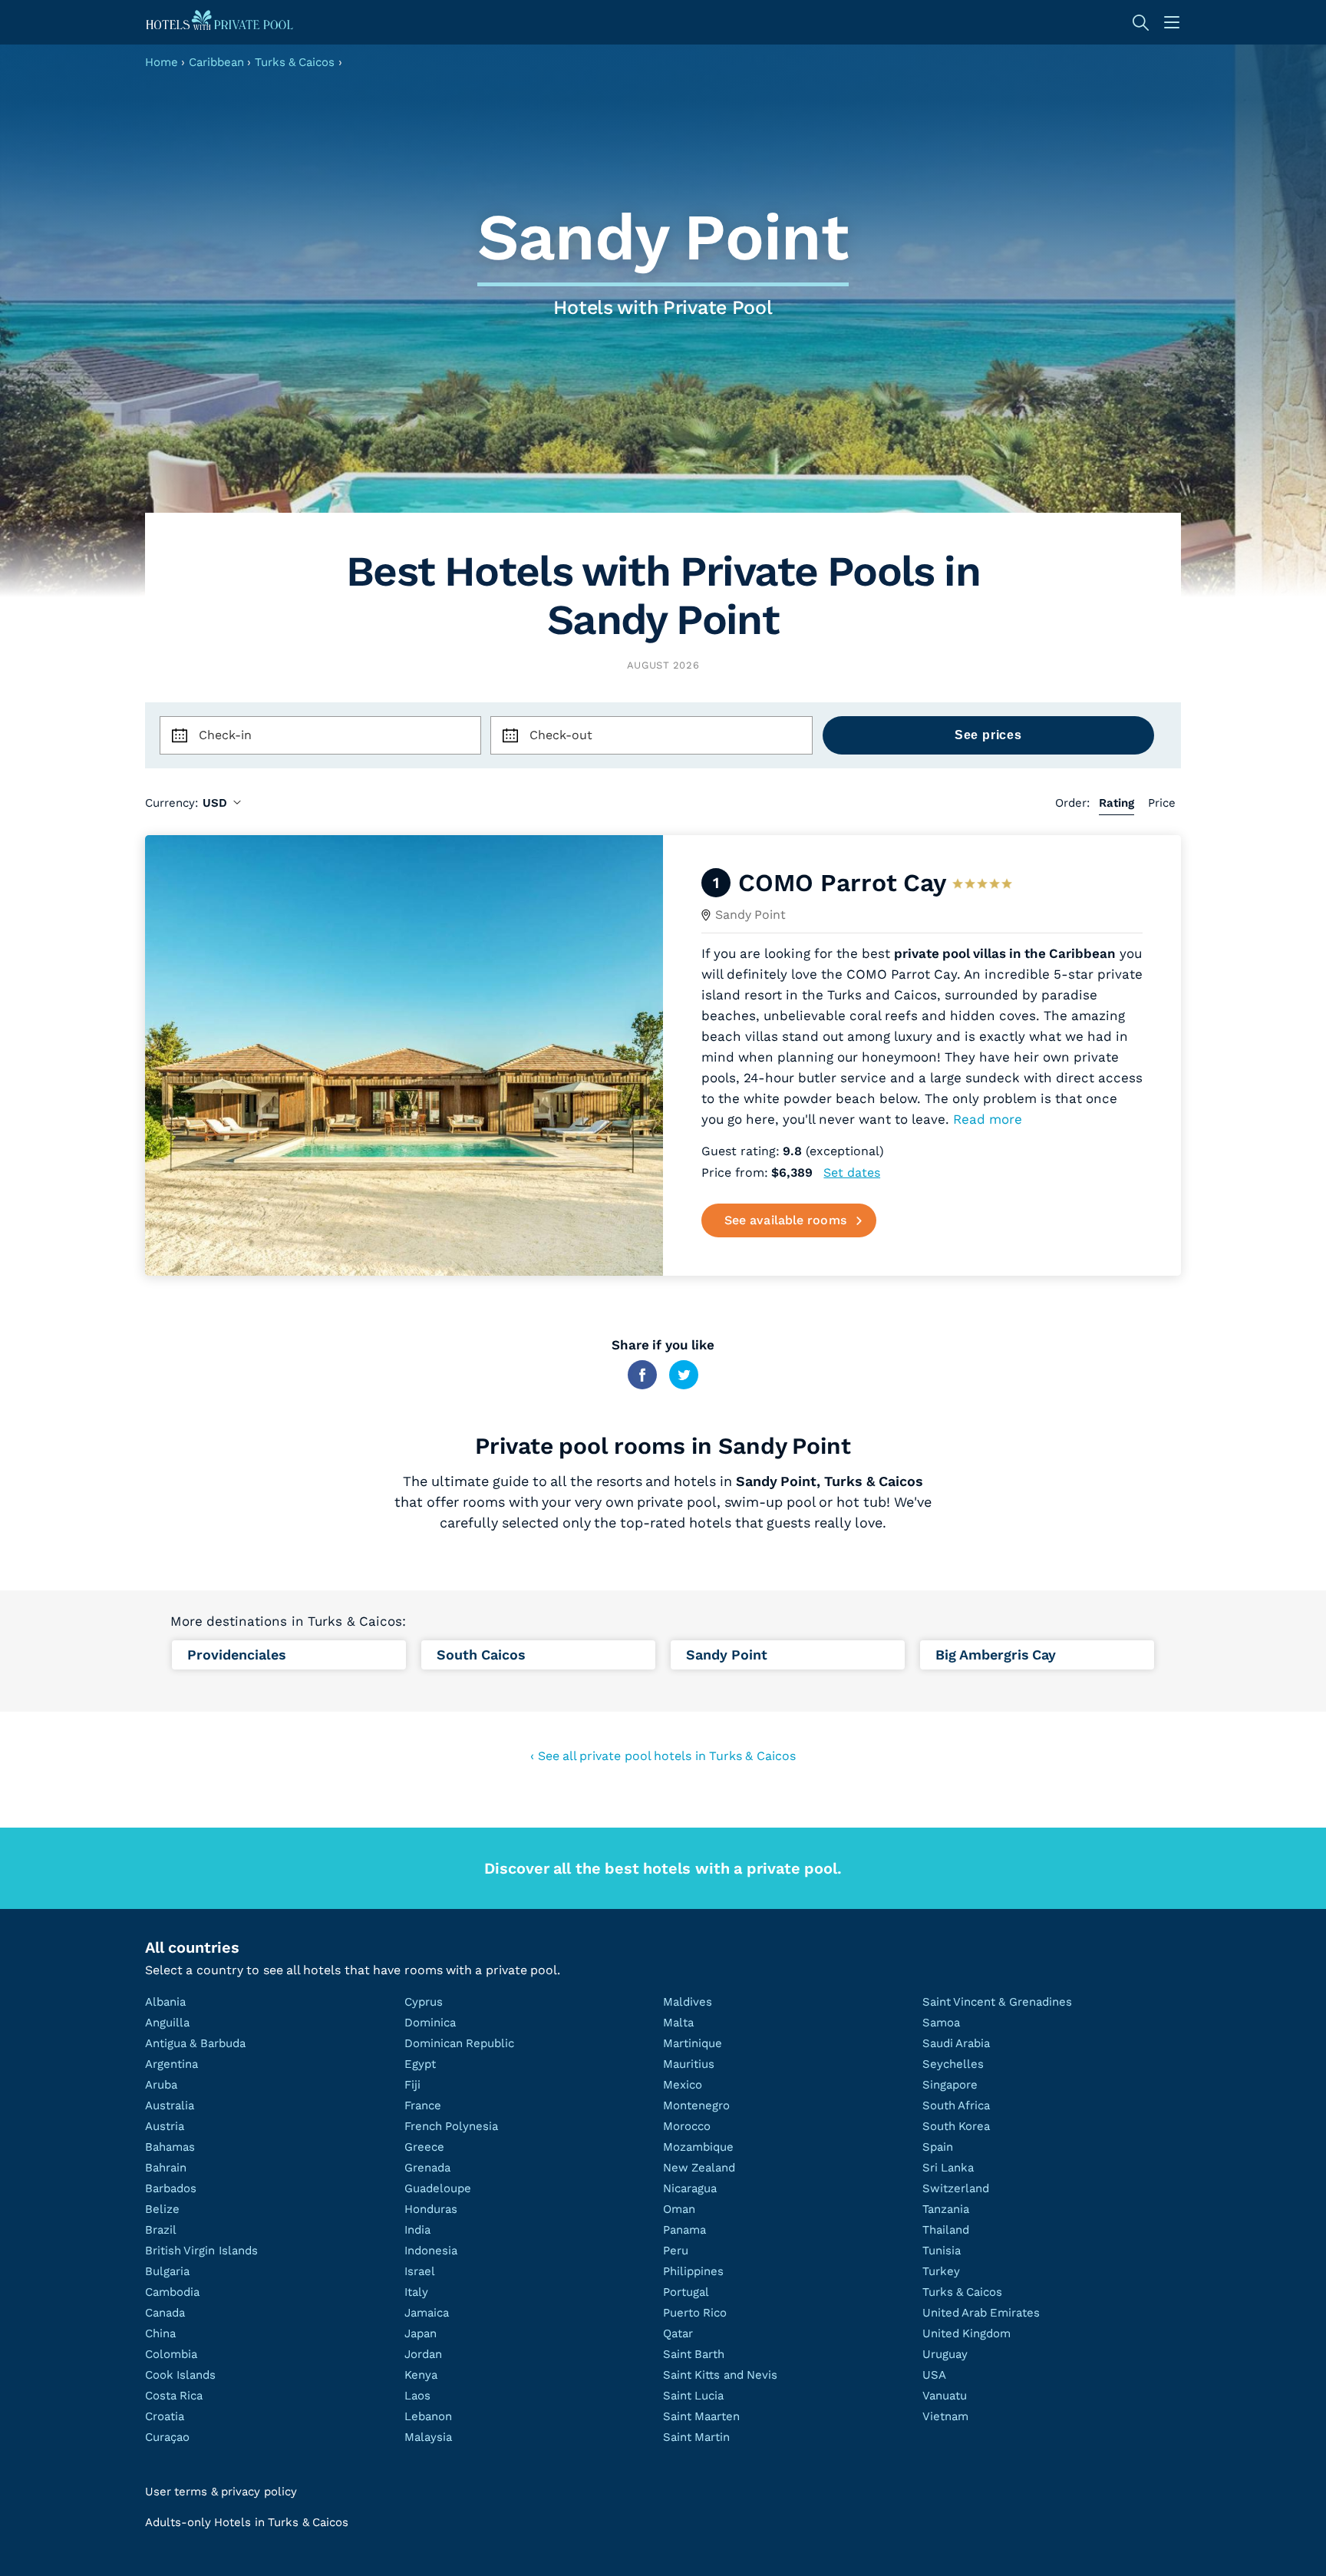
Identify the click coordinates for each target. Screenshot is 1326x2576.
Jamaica (427, 2313)
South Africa (956, 2105)
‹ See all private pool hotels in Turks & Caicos (663, 1756)
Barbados (171, 2188)
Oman (679, 2209)
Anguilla (167, 2023)
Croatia (165, 2416)
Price (1162, 803)
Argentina (172, 2064)
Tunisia (942, 2251)
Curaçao (167, 2437)
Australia (170, 2105)
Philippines (693, 2271)
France (423, 2105)
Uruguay (945, 2354)
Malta (678, 2023)
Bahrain (166, 2168)
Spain (938, 2147)
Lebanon (428, 2416)
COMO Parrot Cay (842, 883)
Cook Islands (180, 2375)
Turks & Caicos (295, 62)
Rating (1117, 803)
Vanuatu (945, 2396)
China (160, 2333)
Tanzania (946, 2209)
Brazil (161, 2230)
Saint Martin (696, 2437)
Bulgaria (167, 2271)
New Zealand (699, 2168)
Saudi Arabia (956, 2043)
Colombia (171, 2354)
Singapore (950, 2085)
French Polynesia (451, 2126)
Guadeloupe (438, 2188)
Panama (684, 2230)
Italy (416, 2292)
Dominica (430, 2023)
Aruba (161, 2085)
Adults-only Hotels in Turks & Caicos (247, 2522)
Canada (165, 2313)
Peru (676, 2251)
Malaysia (428, 2437)
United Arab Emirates (981, 2313)
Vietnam (945, 2416)
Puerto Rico (695, 2313)
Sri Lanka (948, 2168)
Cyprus (424, 2002)
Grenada (427, 2168)
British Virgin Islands (201, 2251)
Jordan (423, 2354)
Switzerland (956, 2188)
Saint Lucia (693, 2396)
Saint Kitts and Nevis (720, 2375)
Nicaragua (690, 2188)
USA (934, 2375)
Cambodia (172, 2292)
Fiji (412, 2085)
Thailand (946, 2230)
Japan (421, 2333)
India (417, 2230)
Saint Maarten (701, 2416)
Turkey (941, 2271)
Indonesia (431, 2251)
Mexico (683, 2085)
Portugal (686, 2292)
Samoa (941, 2023)
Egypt (420, 2064)
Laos (417, 2396)
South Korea (956, 2126)
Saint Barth (694, 2354)
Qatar (678, 2333)
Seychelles (953, 2064)
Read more (988, 1119)
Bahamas (170, 2147)
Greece (424, 2147)
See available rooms (785, 1220)
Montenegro (696, 2105)
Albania (165, 2002)
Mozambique (698, 2147)
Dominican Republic (459, 2043)
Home (162, 62)
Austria (165, 2126)
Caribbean (216, 62)
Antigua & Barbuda (195, 2043)
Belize (162, 2209)
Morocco (687, 2126)
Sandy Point (750, 915)
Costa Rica (174, 2396)
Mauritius (689, 2064)
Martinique (693, 2043)
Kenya (421, 2375)
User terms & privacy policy (221, 2492)
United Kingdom (966, 2333)
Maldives (688, 2002)
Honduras (431, 2209)
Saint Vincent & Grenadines (997, 2002)
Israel (420, 2271)
